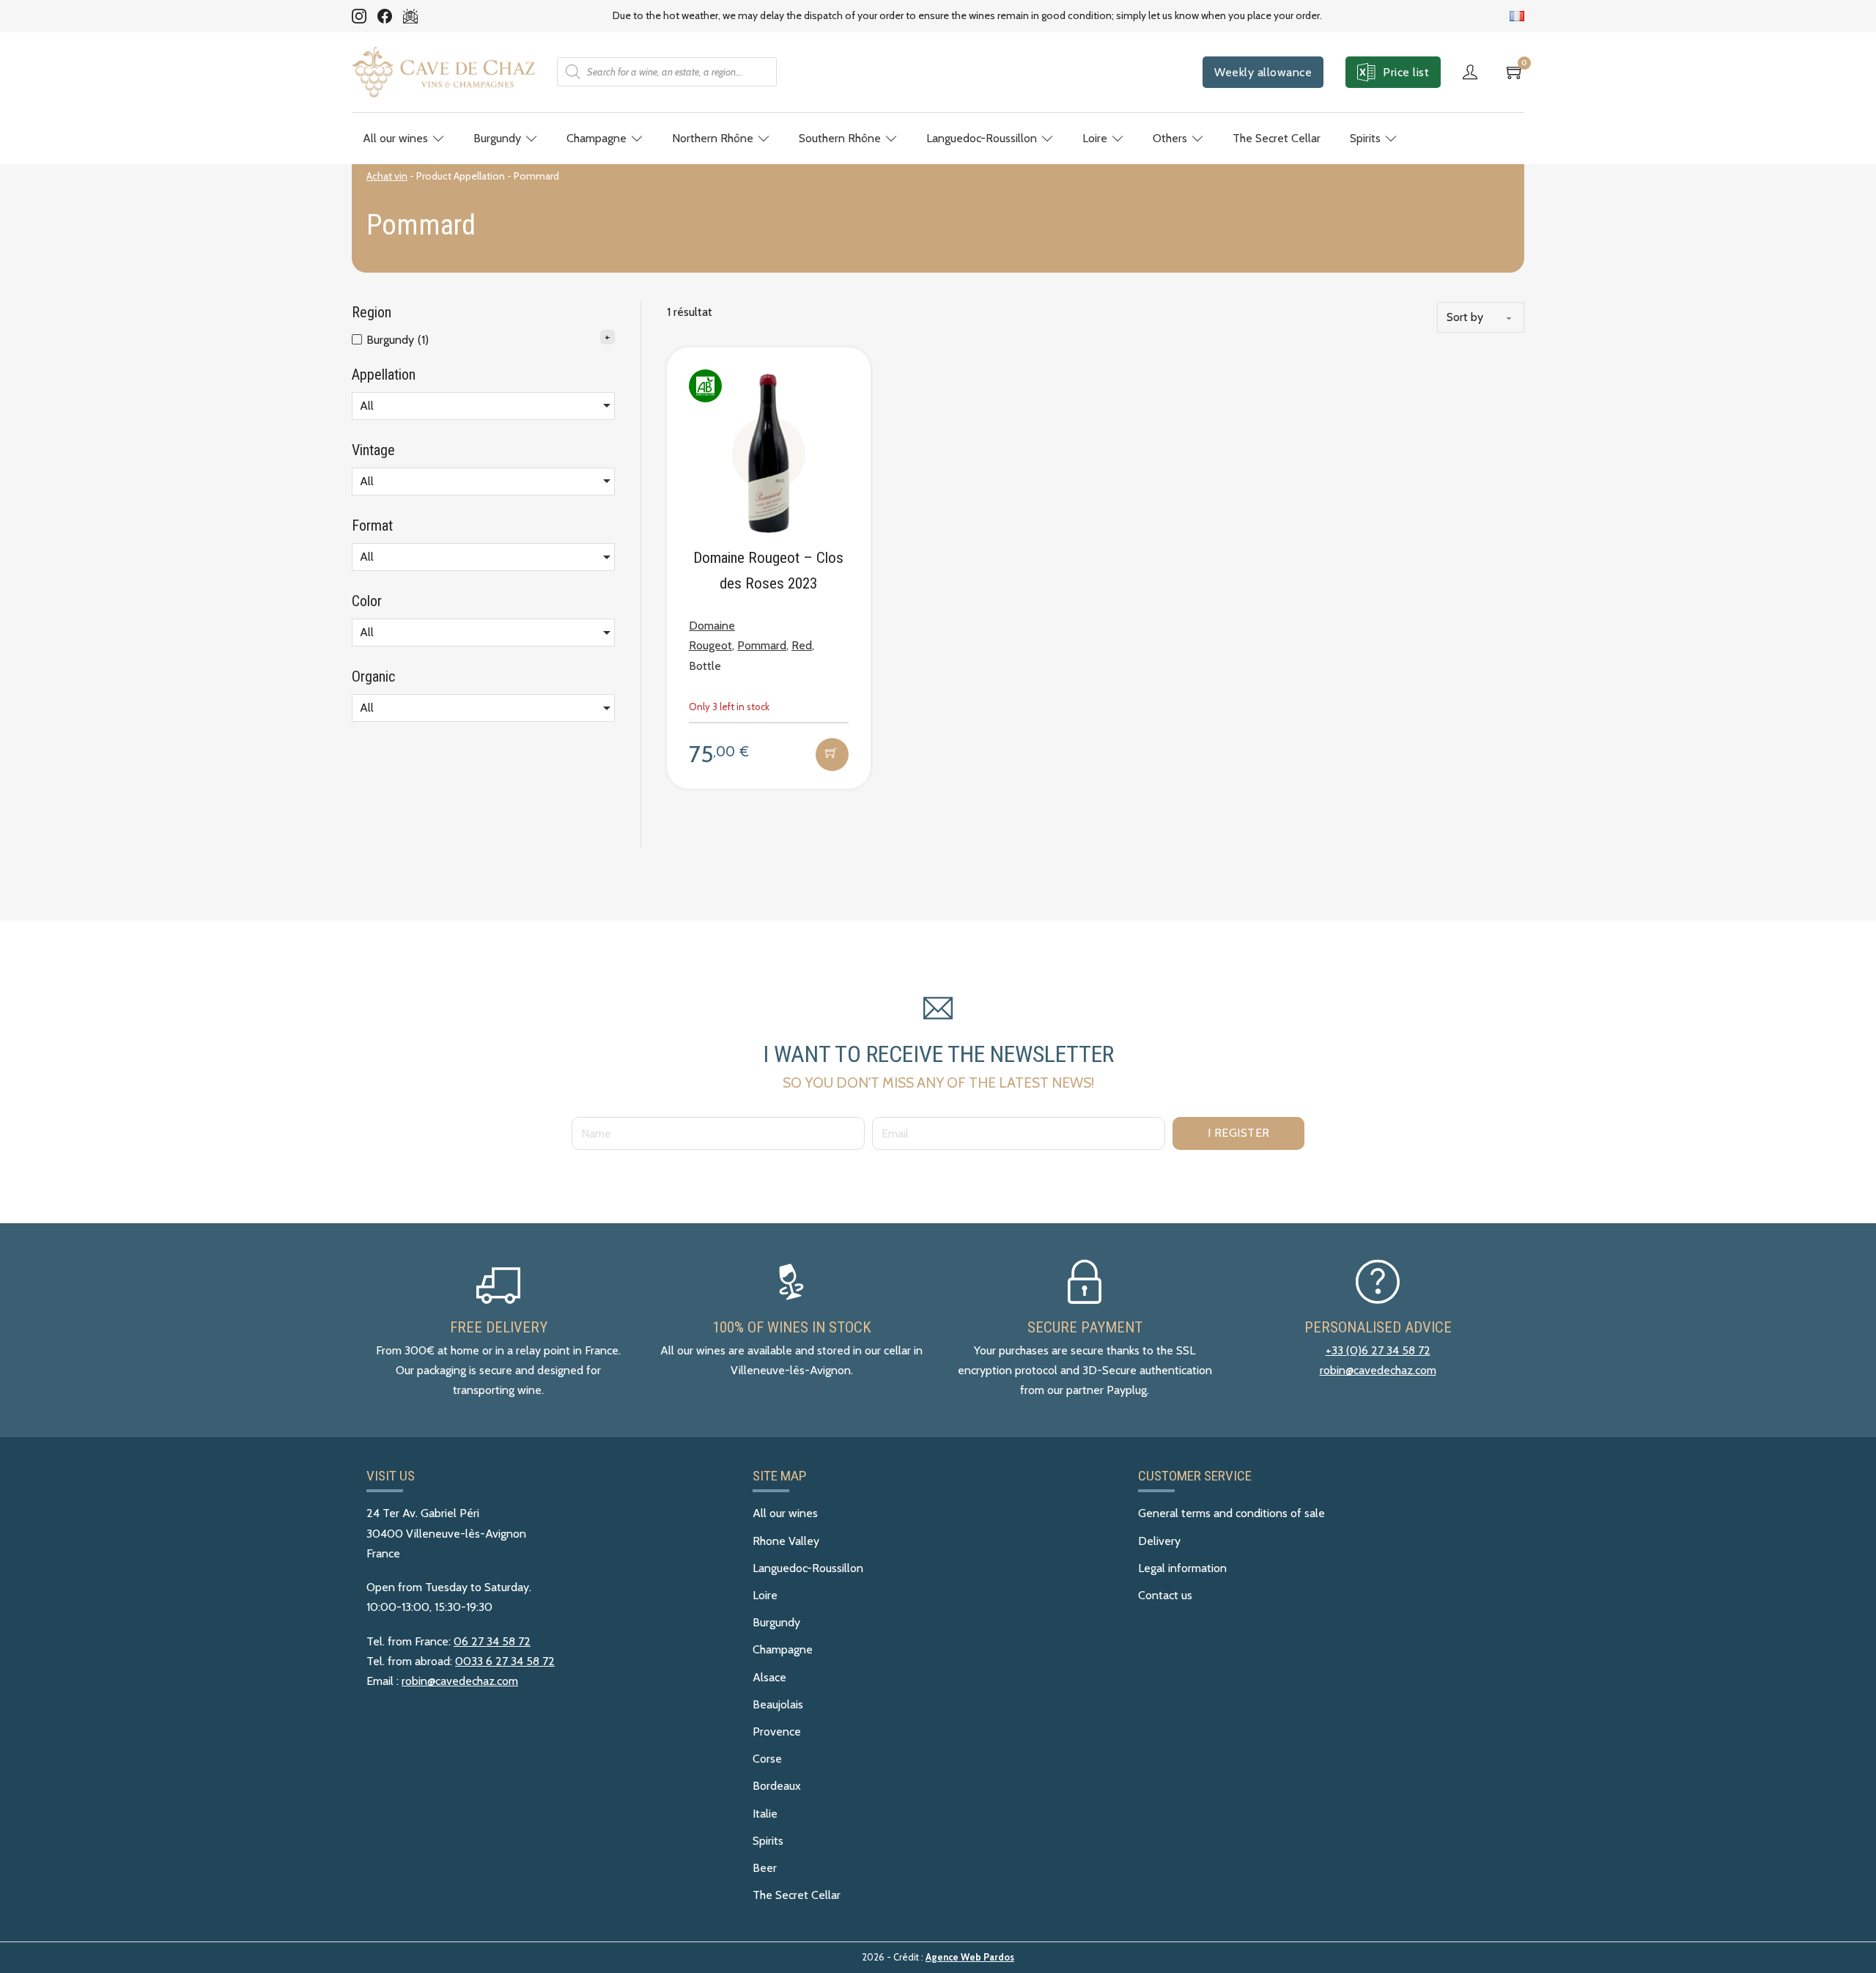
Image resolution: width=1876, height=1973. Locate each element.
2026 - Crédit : (938, 1957)
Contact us (1165, 1595)
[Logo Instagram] (359, 16)
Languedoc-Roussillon (982, 138)
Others (1170, 138)
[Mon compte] (1474, 72)
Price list (1406, 72)
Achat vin (387, 176)
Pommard (762, 645)
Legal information (1182, 1568)
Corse (767, 1759)
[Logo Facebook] (385, 16)
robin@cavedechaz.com (1378, 1370)
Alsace (769, 1677)
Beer (765, 1868)
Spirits (1365, 138)
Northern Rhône (713, 138)
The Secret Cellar (1277, 138)
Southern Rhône (840, 138)
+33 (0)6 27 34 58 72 (1378, 1350)
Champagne (597, 138)
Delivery (1159, 1541)
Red (802, 645)
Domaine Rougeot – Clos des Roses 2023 (768, 571)
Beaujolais (778, 1704)
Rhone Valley (786, 1541)
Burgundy (497, 138)
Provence (777, 1732)
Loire (1095, 138)
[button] (832, 755)
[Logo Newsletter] (410, 16)
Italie (765, 1814)
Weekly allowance (1263, 72)
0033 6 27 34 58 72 (505, 1661)
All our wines (395, 138)
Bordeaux (777, 1786)
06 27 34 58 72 (492, 1641)
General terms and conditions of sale (1231, 1513)
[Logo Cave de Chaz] (443, 72)
